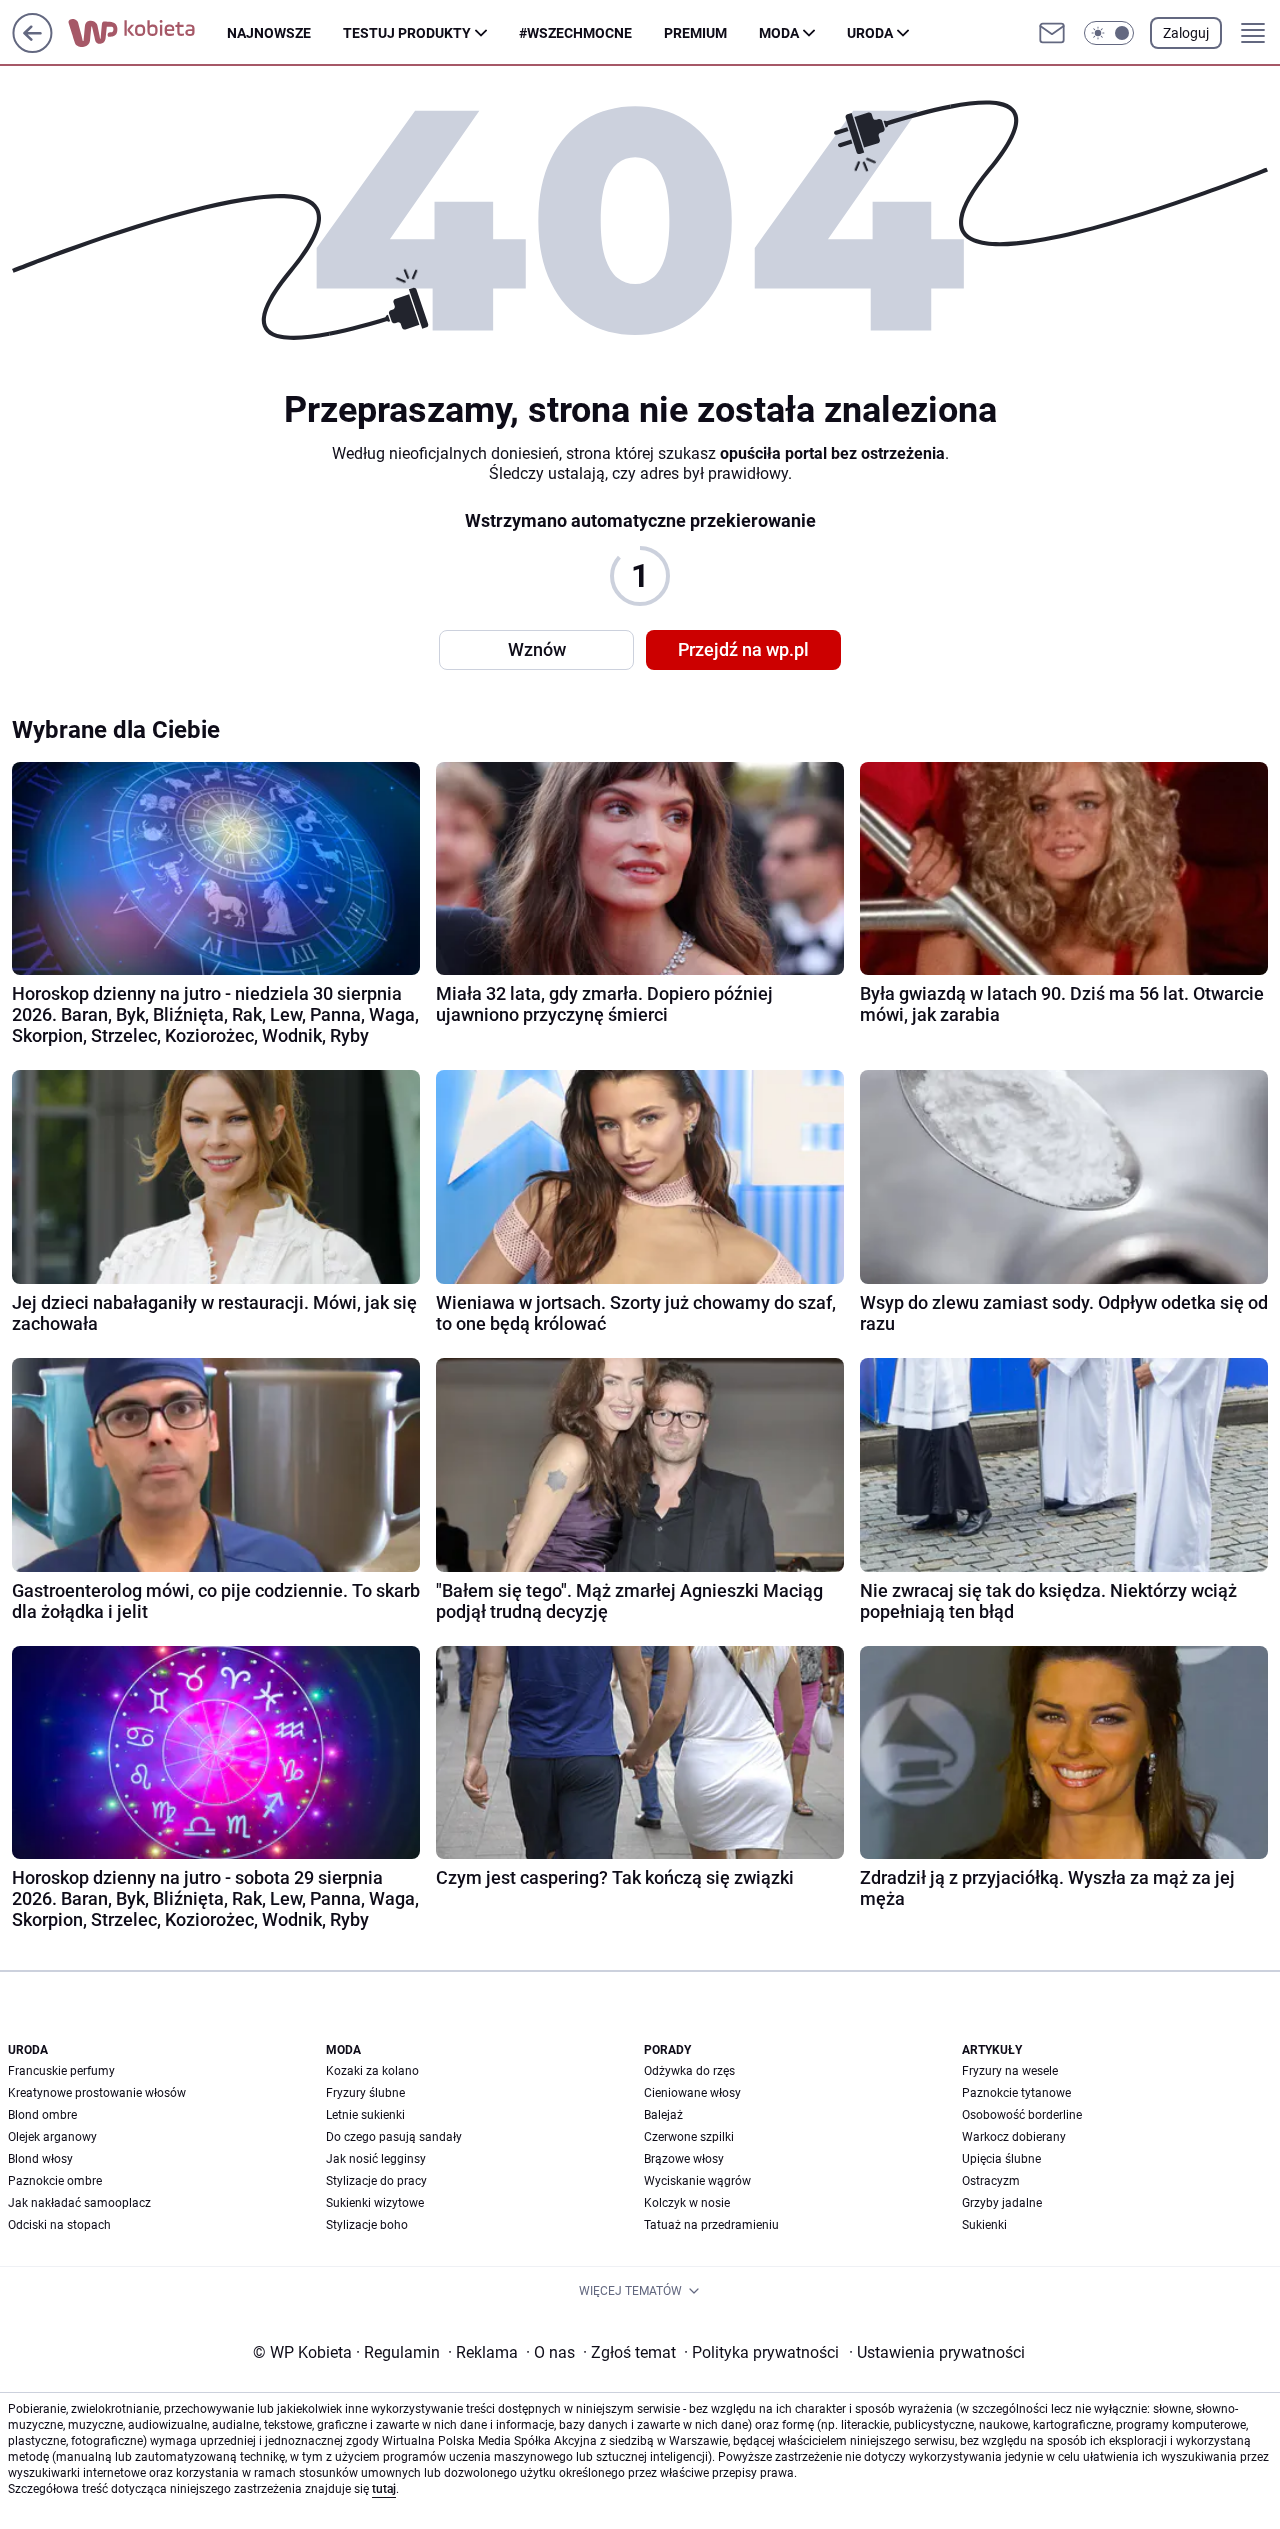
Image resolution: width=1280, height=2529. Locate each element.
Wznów (537, 649)
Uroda (870, 33)
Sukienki (984, 2225)
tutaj (384, 2489)
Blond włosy (40, 2159)
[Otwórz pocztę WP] (1052, 33)
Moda (779, 33)
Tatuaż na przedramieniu (711, 2225)
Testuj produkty (407, 33)
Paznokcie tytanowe (1016, 2093)
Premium (695, 33)
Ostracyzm (991, 2181)
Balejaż (663, 2115)
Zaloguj (1186, 33)
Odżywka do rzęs (689, 2071)
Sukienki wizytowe (375, 2203)
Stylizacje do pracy (376, 2181)
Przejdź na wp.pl (743, 649)
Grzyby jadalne (1002, 2203)
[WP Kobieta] (147, 33)
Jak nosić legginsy (376, 2159)
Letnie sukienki (365, 2115)
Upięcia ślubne (1001, 2159)
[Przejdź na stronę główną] (32, 47)
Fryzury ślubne (365, 2093)
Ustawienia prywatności (937, 2352)
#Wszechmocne (575, 33)
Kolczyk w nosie (687, 2203)
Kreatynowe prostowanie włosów (97, 2093)
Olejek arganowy (52, 2137)
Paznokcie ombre (55, 2181)
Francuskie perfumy (61, 2071)
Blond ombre (42, 2115)
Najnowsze (269, 33)
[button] (1109, 33)
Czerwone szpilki (689, 2137)
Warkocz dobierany (1014, 2137)
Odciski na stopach (59, 2225)
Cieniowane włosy (692, 2093)
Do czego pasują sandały (394, 2137)
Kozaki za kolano (372, 2071)
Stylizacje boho (367, 2225)
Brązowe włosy (684, 2159)
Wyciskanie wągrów (697, 2181)
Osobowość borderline (1022, 2115)
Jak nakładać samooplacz (79, 2203)
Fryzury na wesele (1010, 2071)
